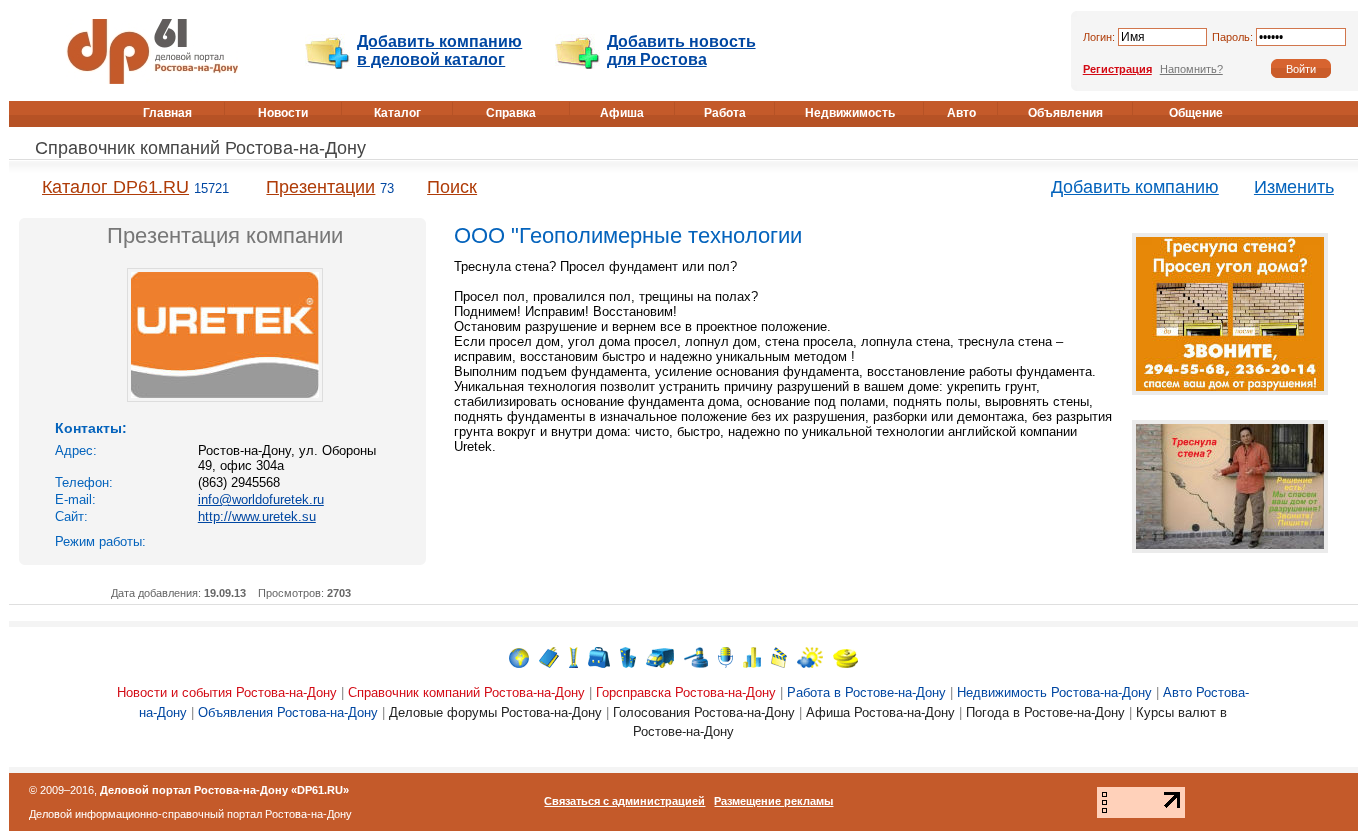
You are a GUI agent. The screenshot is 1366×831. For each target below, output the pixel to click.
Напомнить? (1191, 69)
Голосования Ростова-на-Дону (704, 712)
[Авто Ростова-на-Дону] (660, 656)
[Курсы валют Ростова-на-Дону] (845, 656)
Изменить (1294, 187)
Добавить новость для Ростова (681, 50)
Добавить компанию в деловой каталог (439, 50)
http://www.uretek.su (257, 516)
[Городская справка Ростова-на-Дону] (573, 656)
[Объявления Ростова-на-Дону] (696, 656)
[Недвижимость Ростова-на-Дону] (628, 656)
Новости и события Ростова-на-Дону (227, 692)
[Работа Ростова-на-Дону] (599, 656)
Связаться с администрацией (624, 801)
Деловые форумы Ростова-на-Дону (495, 712)
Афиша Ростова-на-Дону (880, 712)
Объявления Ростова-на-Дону (288, 712)
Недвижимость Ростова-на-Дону (1054, 692)
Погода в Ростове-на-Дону (1045, 712)
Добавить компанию (1135, 187)
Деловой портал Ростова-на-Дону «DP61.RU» (224, 790)
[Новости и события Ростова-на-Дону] (519, 656)
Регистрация (1117, 69)
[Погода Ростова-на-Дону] (810, 656)
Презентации (320, 187)
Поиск (452, 187)
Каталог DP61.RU (115, 187)
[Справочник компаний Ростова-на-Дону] (549, 656)
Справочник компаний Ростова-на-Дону (200, 148)
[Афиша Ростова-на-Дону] (779, 656)
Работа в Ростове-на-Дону (866, 692)
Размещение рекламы (773, 801)
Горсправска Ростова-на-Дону (686, 692)
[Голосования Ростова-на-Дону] (752, 656)
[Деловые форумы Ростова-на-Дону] (725, 656)
